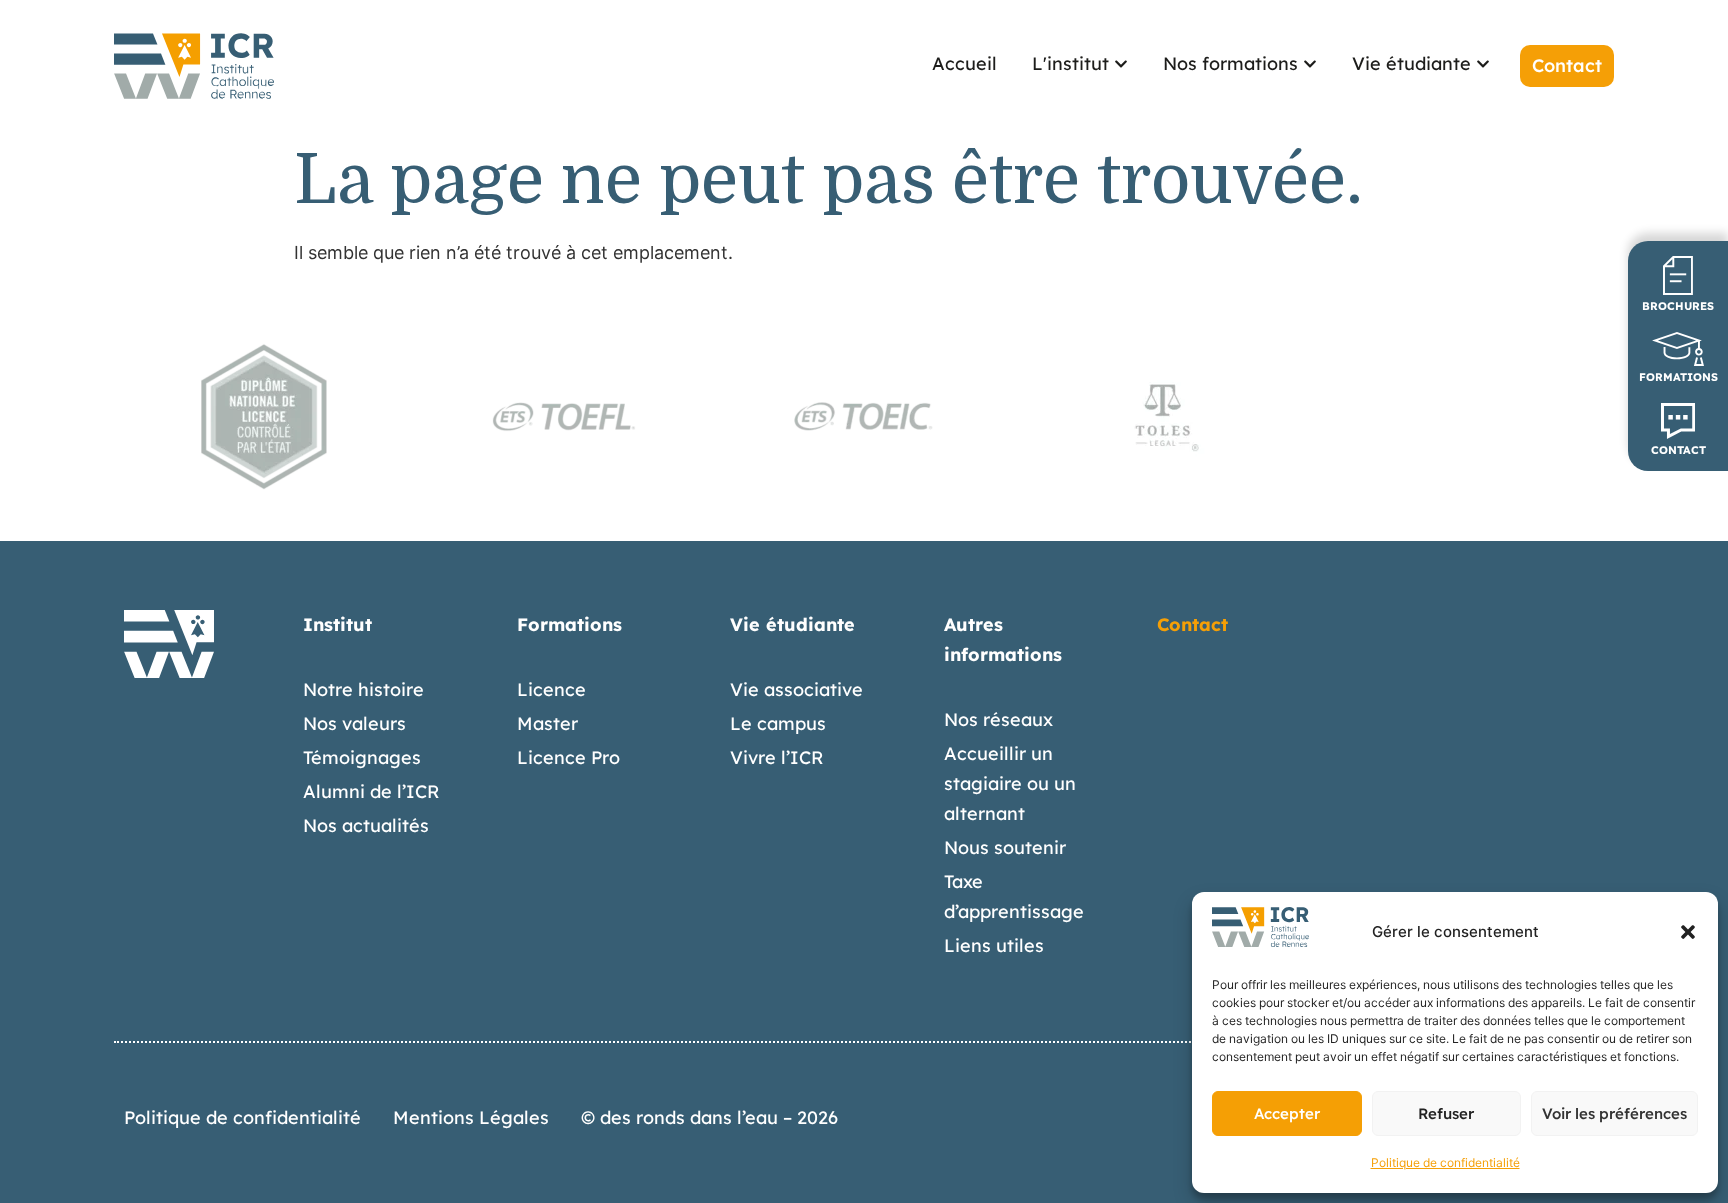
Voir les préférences (1614, 1113)
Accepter (1287, 1113)
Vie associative (796, 689)
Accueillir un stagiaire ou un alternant (1010, 783)
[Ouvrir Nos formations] (1310, 63)
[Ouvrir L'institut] (1121, 63)
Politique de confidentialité (1445, 1162)
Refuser (1446, 1113)
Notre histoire (363, 689)
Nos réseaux (998, 719)
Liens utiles (994, 945)
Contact (1192, 624)
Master (547, 723)
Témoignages (362, 757)
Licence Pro (568, 757)
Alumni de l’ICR (371, 791)
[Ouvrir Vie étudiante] (1483, 63)
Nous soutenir (1005, 847)
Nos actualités (366, 825)
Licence (551, 689)
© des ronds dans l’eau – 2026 (709, 1117)
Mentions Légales (471, 1117)
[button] (1688, 932)
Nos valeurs (354, 723)
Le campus (778, 723)
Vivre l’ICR (777, 757)
